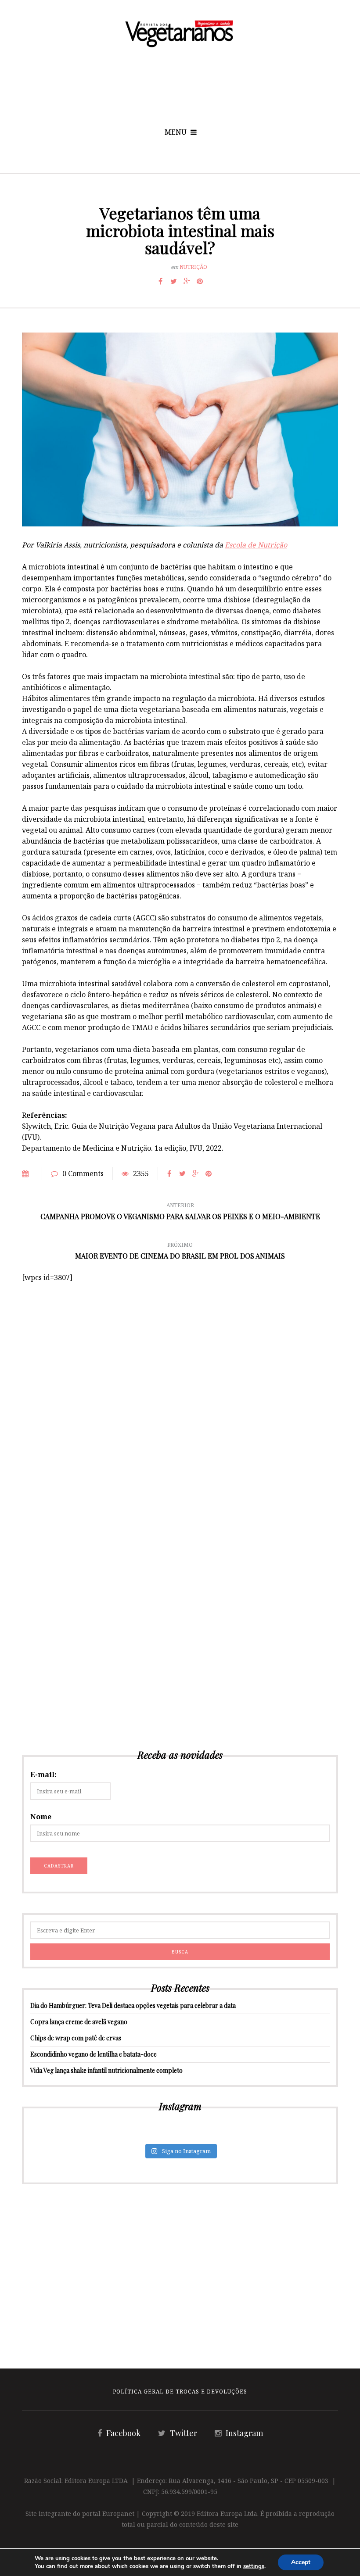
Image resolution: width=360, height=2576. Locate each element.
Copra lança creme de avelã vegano (79, 2022)
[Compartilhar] (160, 281)
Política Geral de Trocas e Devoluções (180, 2392)
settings (254, 2566)
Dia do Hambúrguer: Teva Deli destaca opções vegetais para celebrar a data (133, 2005)
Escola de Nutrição (256, 545)
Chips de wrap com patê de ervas (76, 2038)
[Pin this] (200, 281)
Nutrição (193, 267)
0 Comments (83, 1174)
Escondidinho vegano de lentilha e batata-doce (94, 2054)
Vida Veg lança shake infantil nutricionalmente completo (106, 2070)
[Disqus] (180, 1393)
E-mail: (43, 1775)
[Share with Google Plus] (187, 281)
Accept (301, 2562)
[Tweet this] (173, 281)
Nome (41, 1817)
